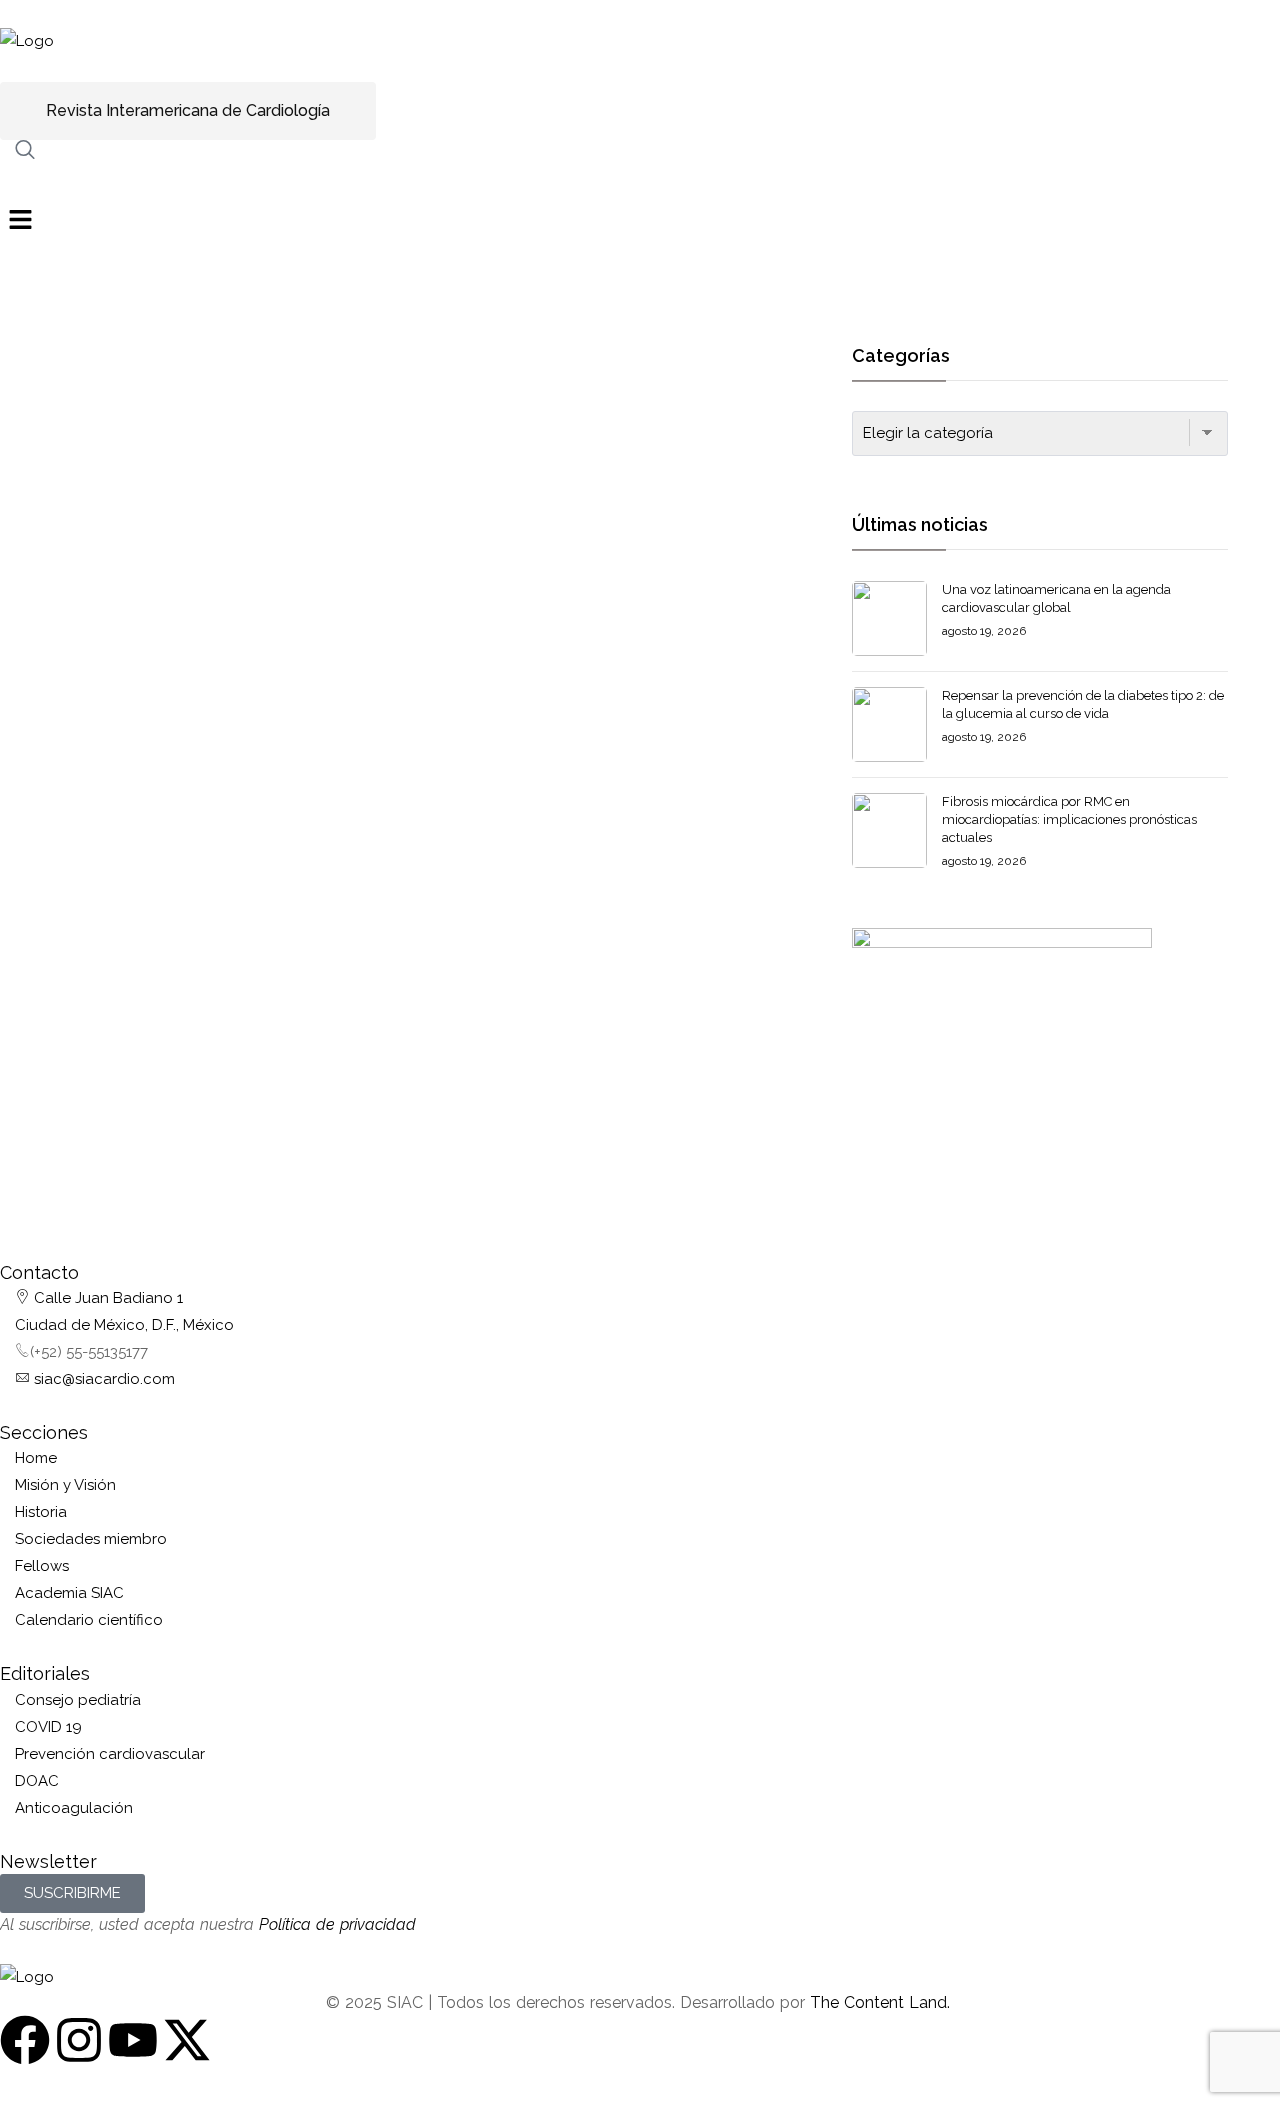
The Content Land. (882, 2002)
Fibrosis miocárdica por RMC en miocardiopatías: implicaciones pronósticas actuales (1069, 819)
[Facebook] (25, 2040)
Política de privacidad (337, 1924)
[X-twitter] (187, 2040)
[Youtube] (133, 2040)
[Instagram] (79, 2040)
